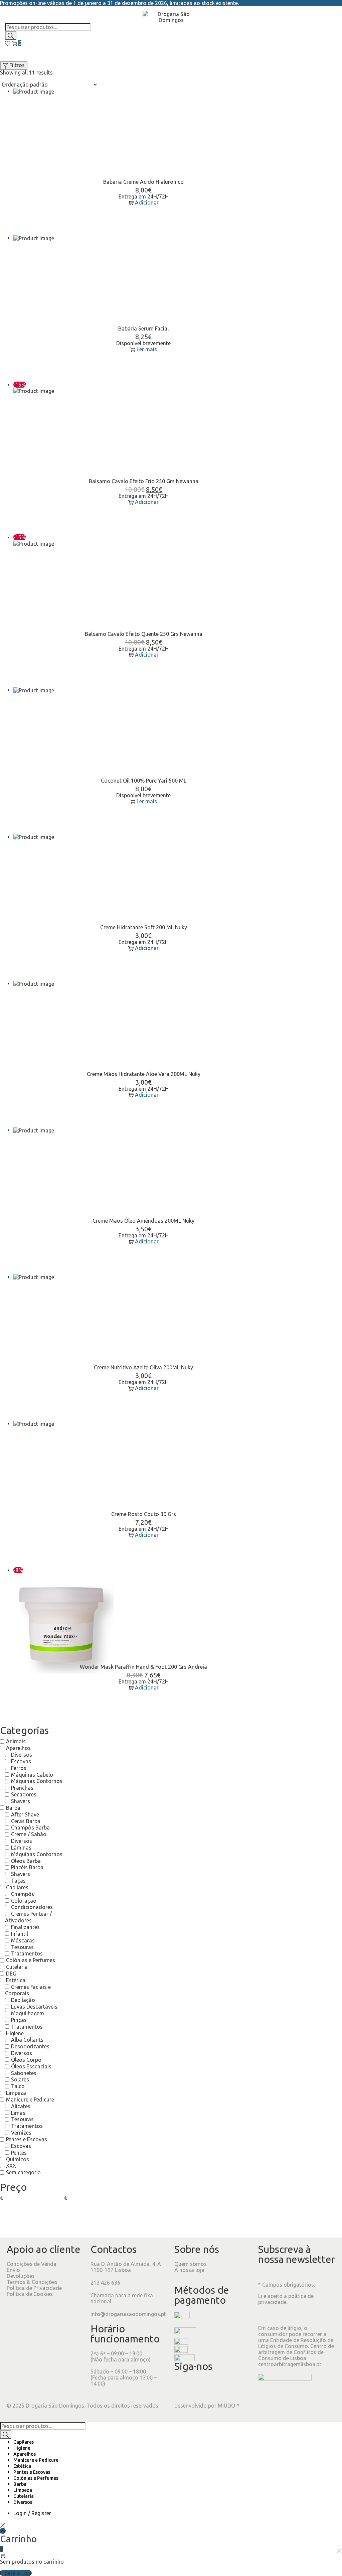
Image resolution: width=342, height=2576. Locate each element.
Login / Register (32, 2513)
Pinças (19, 2020)
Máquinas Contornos (37, 1781)
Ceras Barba (26, 1821)
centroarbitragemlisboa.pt (290, 2364)
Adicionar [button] (147, 202)
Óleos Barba (26, 1861)
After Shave (25, 1814)
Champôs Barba (30, 1827)
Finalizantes (25, 1927)
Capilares (17, 1887)
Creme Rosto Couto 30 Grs (144, 1514)
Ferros (19, 1768)
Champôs (23, 1894)
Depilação (23, 2000)
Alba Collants (27, 2040)
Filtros (17, 65)
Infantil (20, 1934)
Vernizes (21, 2133)
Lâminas (21, 1848)
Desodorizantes (30, 2046)
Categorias (24, 1730)
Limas (18, 2113)
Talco (18, 2086)
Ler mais (147, 349)
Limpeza (16, 2093)
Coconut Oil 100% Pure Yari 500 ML (144, 781)
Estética (16, 1980)
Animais (16, 1741)
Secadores (24, 1794)
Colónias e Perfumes (31, 1960)
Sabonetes (24, 2073)
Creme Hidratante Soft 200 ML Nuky (144, 927)
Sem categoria (23, 2172)
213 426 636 (105, 2283)
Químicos (18, 2159)
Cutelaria (17, 1967)
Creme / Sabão (29, 1834)
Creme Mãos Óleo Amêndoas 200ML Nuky (143, 1221)
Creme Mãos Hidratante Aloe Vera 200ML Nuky (144, 1074)
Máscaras (23, 1940)
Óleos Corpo (26, 2060)
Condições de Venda (32, 2264)
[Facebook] (183, 2386)
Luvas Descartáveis (34, 2007)
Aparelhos (18, 1748)
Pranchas (22, 1788)
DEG (11, 1974)
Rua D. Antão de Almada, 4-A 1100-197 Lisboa (126, 2267)
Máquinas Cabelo (32, 1775)
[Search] (11, 35)
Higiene (15, 2033)
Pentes (19, 2153)
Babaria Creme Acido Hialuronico (143, 182)
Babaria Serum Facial (143, 328)
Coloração (24, 1901)
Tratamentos (27, 1953)
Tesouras (22, 1947)
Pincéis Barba (27, 1867)
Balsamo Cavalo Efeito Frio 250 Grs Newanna (144, 481)
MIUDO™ (228, 2406)
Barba (13, 1808)
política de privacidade (286, 2299)
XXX (11, 2166)
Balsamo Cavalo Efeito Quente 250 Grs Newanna (144, 634)
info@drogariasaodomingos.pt (128, 2314)
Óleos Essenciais (31, 2066)
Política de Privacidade (34, 2288)
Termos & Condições (32, 2282)
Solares (20, 2079)
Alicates (21, 2106)
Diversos (22, 1755)
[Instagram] (201, 2386)
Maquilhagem (28, 2013)
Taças (18, 1881)
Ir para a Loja (16, 2573)
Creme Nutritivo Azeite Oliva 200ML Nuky (143, 1367)
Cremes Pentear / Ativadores (28, 1917)
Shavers (21, 1801)
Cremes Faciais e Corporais (28, 1990)
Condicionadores (32, 1907)
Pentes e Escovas (27, 2139)
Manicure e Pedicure (30, 2099)
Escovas (21, 1761)
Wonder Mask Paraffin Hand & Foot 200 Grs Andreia (143, 1667)
